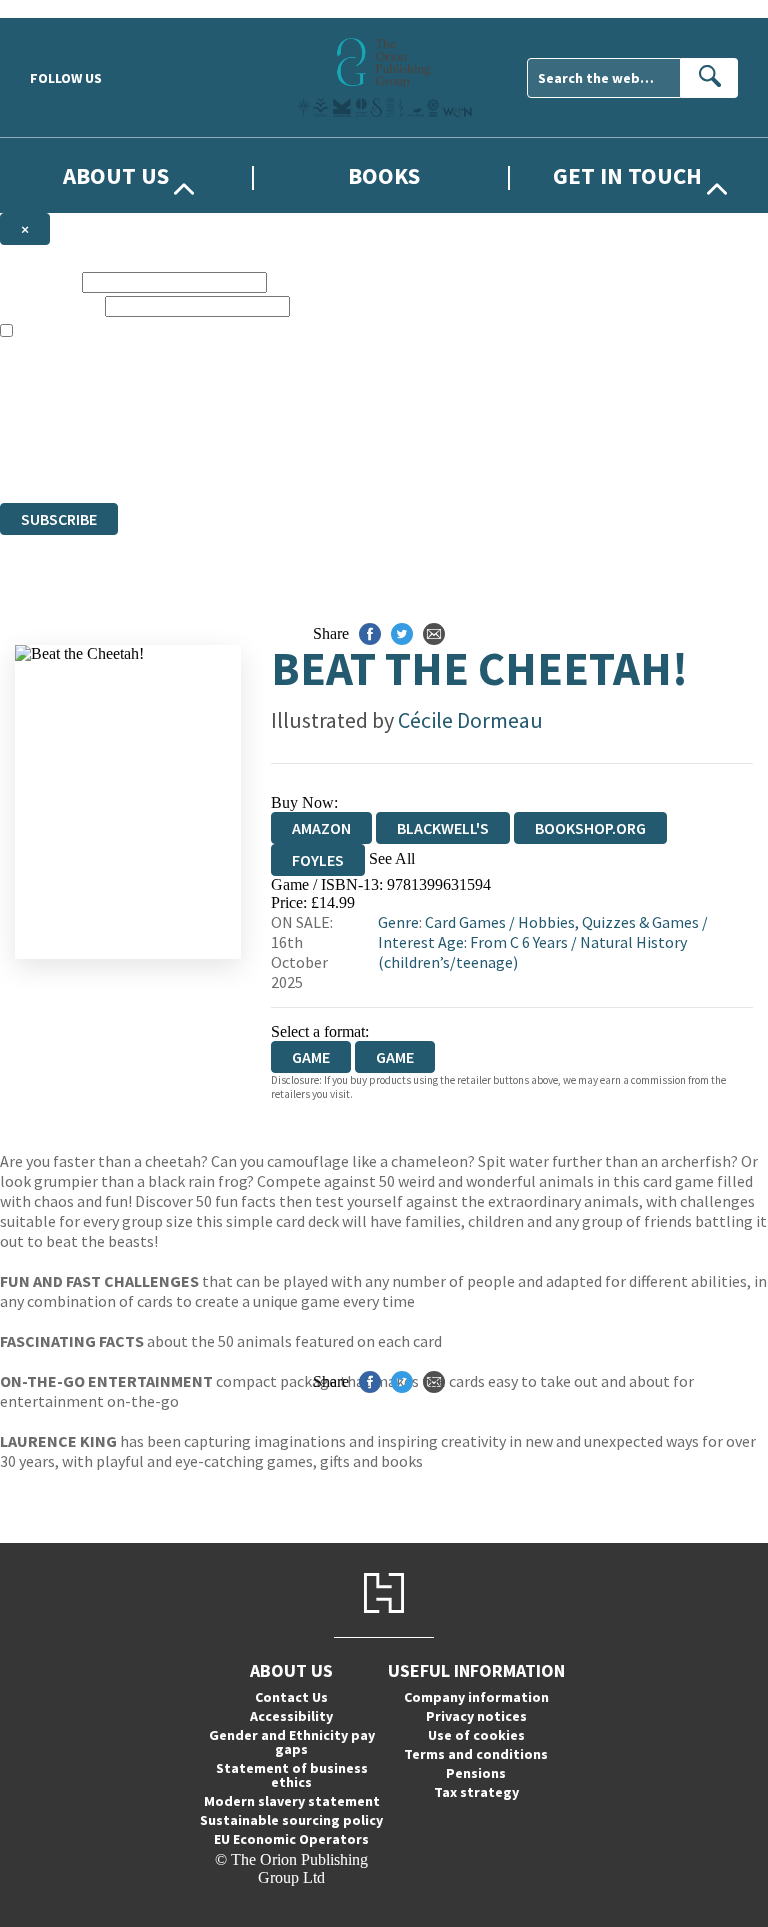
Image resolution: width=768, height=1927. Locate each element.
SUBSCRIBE (59, 519)
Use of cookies (476, 1735)
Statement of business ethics (292, 1775)
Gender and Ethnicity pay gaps (292, 1742)
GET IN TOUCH (627, 175)
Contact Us (291, 1697)
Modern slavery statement (292, 1801)
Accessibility (291, 1716)
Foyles (318, 860)
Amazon (321, 828)
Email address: (50, 305)
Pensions (476, 1773)
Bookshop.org (590, 828)
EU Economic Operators (291, 1839)
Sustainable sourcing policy (291, 1820)
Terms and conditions (476, 1754)
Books (384, 175)
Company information (476, 1697)
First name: (39, 281)
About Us (116, 175)
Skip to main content (65, 8)
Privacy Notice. (396, 457)
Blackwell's (443, 828)
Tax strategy (476, 1792)
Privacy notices (476, 1716)
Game (395, 1057)
